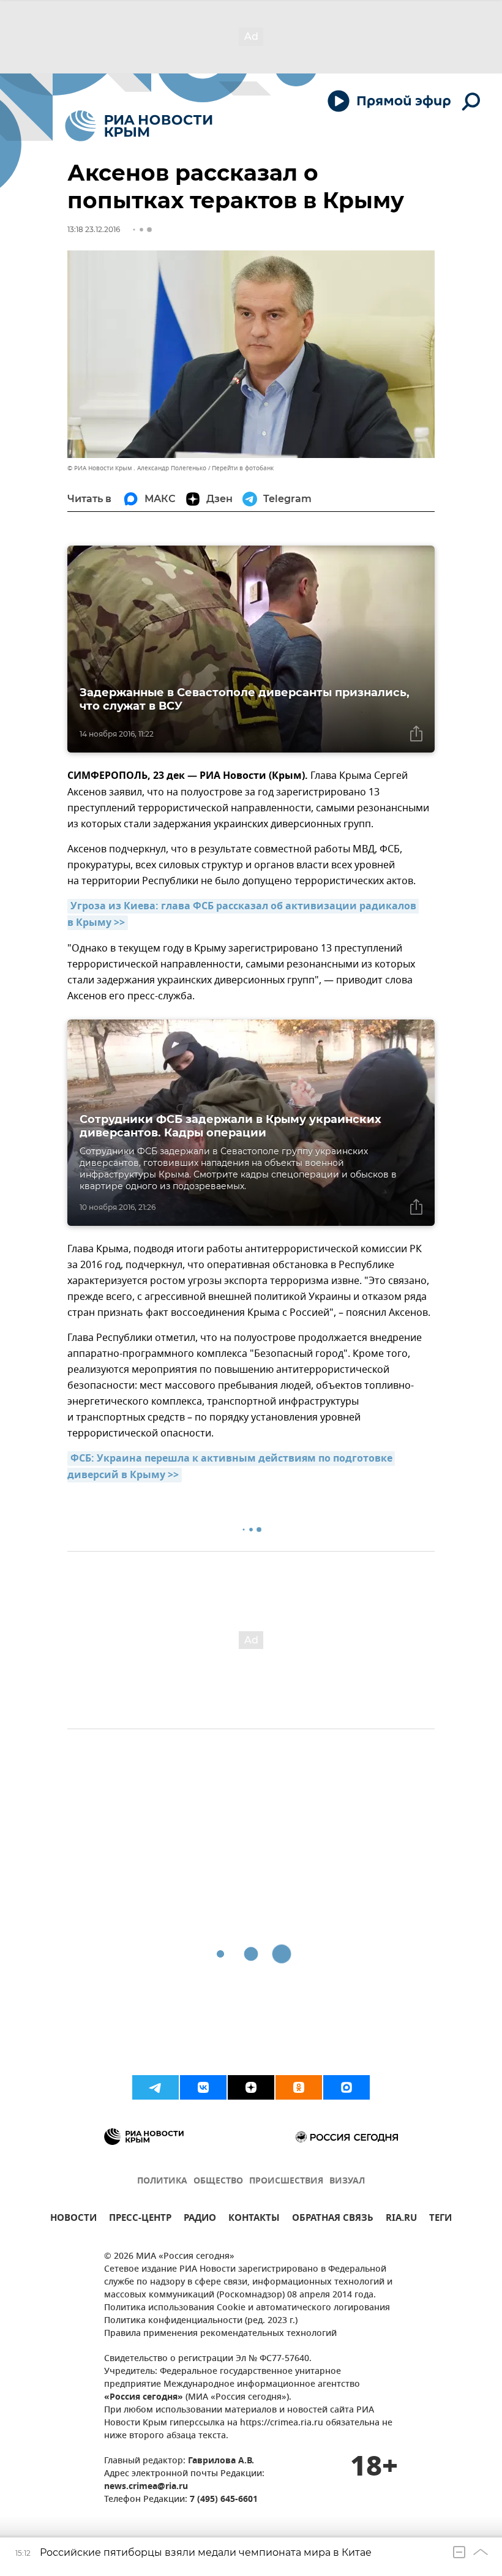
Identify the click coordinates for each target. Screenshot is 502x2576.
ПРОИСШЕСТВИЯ (286, 2181)
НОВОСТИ (73, 2219)
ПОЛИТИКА (162, 2181)
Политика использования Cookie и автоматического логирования (247, 2308)
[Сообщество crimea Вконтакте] (203, 2087)
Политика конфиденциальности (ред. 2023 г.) (201, 2321)
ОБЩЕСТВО (218, 2181)
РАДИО (200, 2219)
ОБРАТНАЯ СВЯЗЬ (333, 2219)
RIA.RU (401, 2219)
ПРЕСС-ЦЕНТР (140, 2219)
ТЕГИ (440, 2219)
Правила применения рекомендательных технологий (220, 2334)
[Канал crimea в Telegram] (155, 2087)
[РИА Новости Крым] (139, 126)
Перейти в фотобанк (243, 468)
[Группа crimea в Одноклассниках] (299, 2087)
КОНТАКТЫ (254, 2219)
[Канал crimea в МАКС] (347, 2087)
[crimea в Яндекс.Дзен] (251, 2087)
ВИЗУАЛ (347, 2181)
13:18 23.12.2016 (94, 229)
